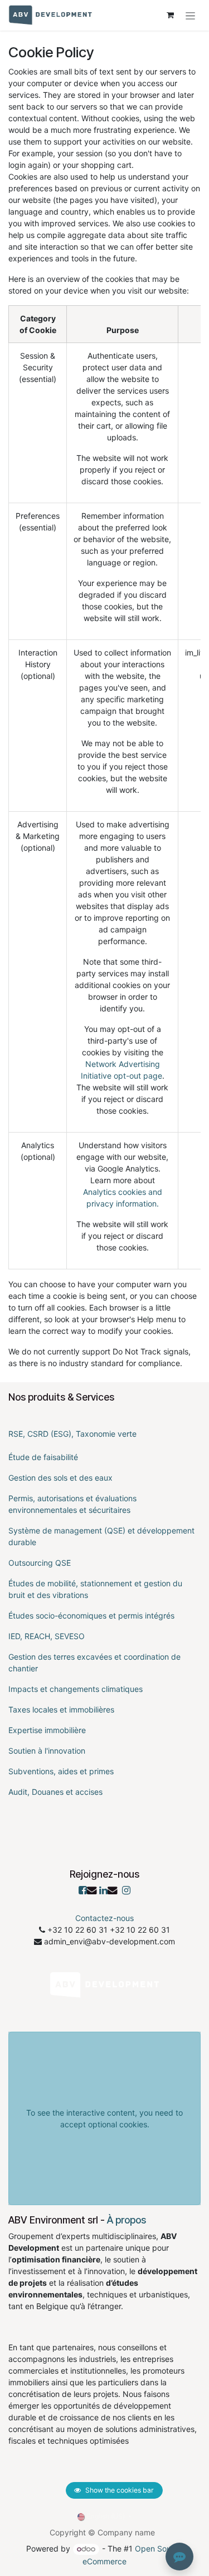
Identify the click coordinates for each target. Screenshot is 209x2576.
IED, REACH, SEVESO (47, 1636)
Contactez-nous (104, 1918)
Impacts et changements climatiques (76, 1689)
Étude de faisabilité (43, 1457)
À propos (127, 2220)
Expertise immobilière (47, 1730)
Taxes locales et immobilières (61, 1709)
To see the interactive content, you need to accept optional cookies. (104, 2118)
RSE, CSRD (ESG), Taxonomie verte (72, 1434)
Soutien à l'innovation (47, 1751)
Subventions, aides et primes (61, 1771)
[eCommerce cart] (170, 15)
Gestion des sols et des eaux (60, 1478)
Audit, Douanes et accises (55, 1792)
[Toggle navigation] (190, 15)
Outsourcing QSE (40, 1563)
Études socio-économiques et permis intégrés (91, 1615)
